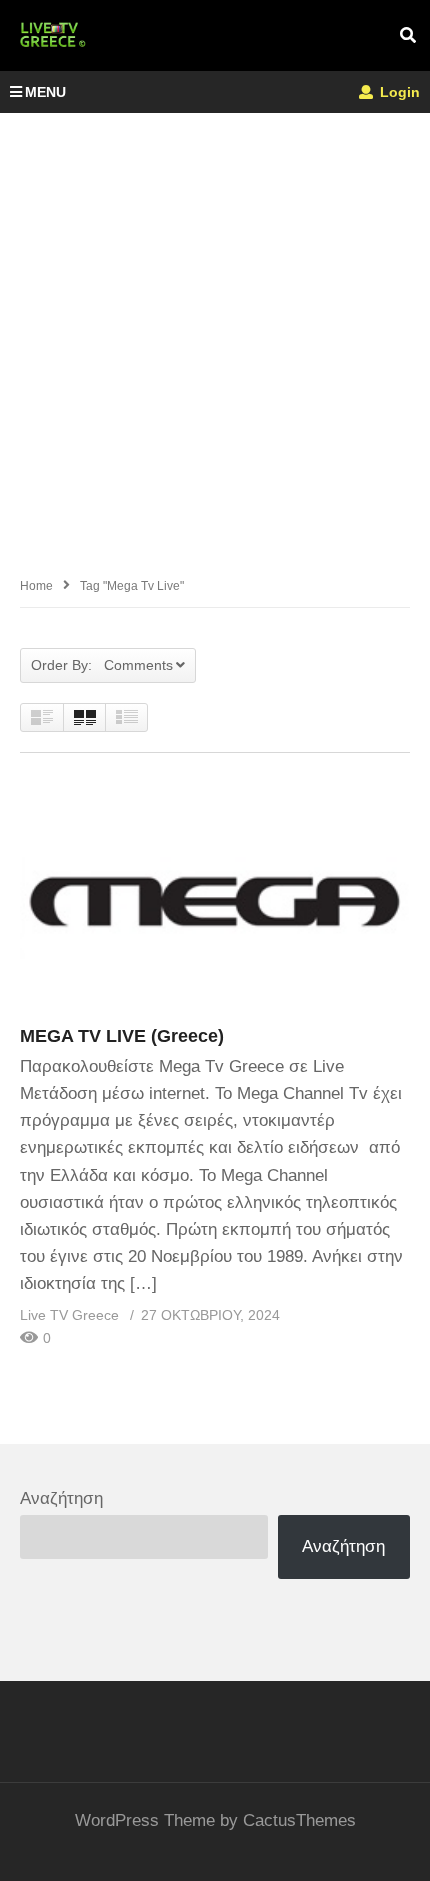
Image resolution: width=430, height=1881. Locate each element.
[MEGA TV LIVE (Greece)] (215, 898)
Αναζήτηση (61, 1498)
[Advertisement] (215, 338)
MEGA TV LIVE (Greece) (122, 1036)
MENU (45, 92)
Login (398, 92)
